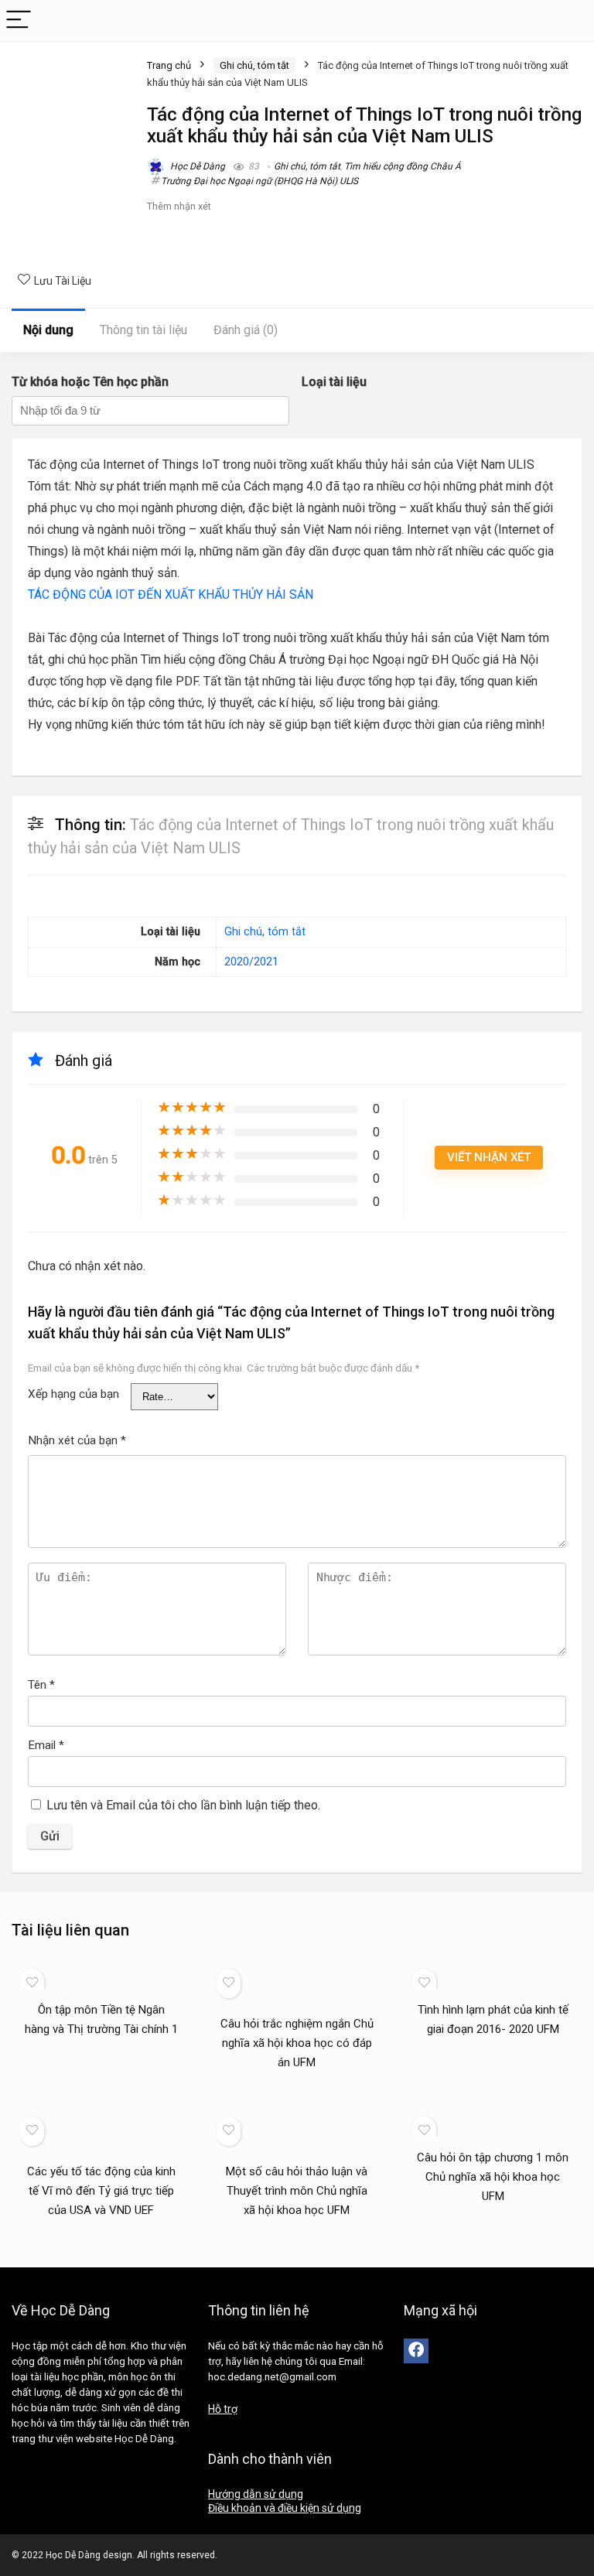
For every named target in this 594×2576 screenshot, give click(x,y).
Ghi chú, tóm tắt (254, 65)
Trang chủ (169, 65)
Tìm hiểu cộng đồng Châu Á (403, 166)
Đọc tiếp (101, 2058)
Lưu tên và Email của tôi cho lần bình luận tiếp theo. (183, 1805)
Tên (41, 1685)
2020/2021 (251, 962)
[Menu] (19, 20)
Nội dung (48, 330)
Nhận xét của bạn (77, 1440)
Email (46, 1745)
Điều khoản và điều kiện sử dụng (285, 2508)
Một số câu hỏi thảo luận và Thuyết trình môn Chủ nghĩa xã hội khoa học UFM (297, 2191)
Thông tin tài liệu (143, 330)
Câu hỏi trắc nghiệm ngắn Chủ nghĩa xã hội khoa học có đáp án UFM (297, 2043)
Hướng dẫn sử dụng (256, 2494)
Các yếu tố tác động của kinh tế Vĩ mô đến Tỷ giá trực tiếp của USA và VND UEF (101, 2191)
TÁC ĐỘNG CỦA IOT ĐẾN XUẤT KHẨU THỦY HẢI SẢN (171, 594)
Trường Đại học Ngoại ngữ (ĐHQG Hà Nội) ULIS (259, 181)
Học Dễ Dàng (196, 166)
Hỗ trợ (223, 2409)
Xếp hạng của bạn (73, 1394)
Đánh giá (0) (246, 330)
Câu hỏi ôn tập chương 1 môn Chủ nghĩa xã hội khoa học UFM (493, 2177)
